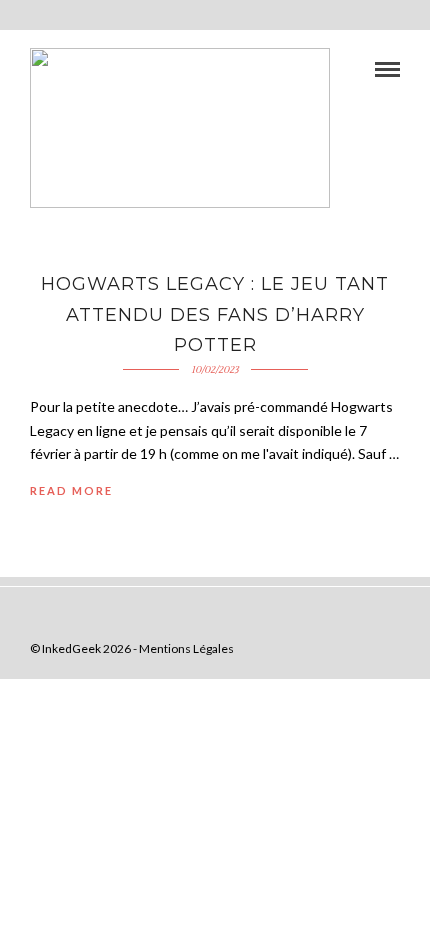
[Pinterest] (388, 617)
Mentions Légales (186, 648)
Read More (71, 490)
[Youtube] (359, 617)
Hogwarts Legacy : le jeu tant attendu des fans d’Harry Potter (215, 314)
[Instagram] (417, 617)
